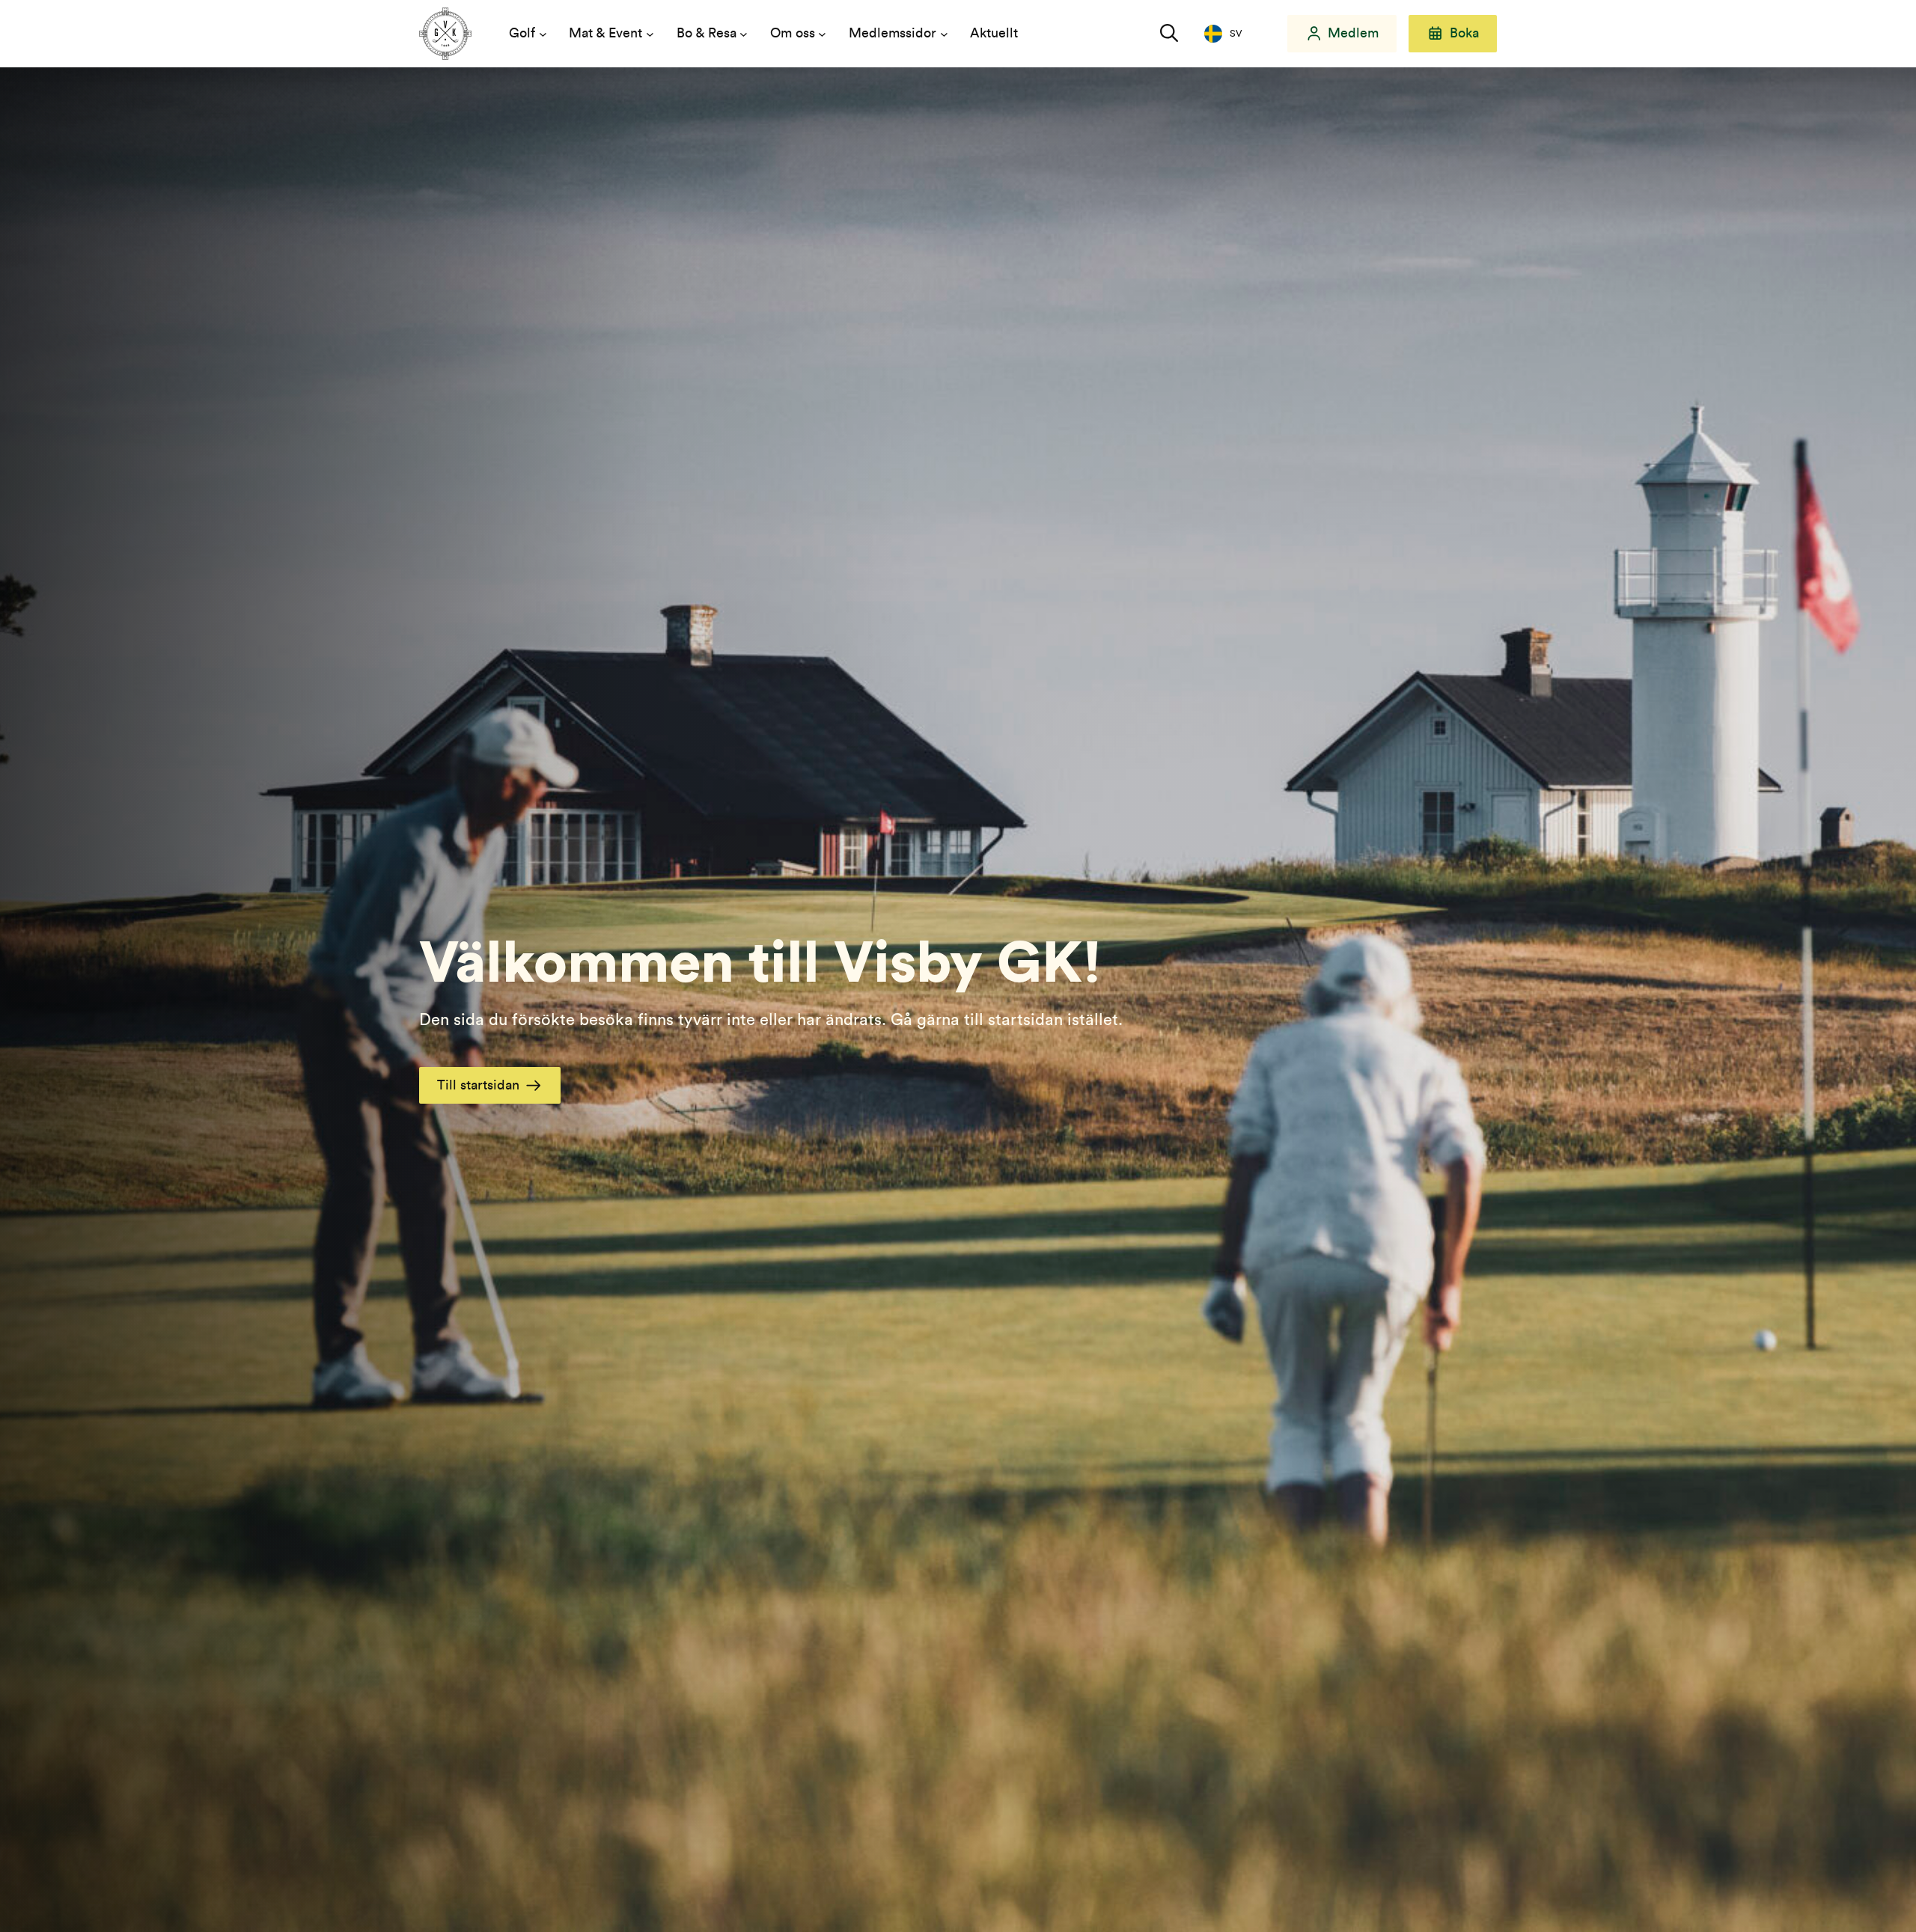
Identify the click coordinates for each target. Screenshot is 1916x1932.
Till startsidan (478, 1085)
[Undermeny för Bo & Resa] (744, 34)
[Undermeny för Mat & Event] (650, 34)
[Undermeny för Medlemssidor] (944, 34)
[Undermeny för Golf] (543, 34)
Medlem (1353, 33)
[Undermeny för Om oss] (822, 34)
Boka (1464, 33)
